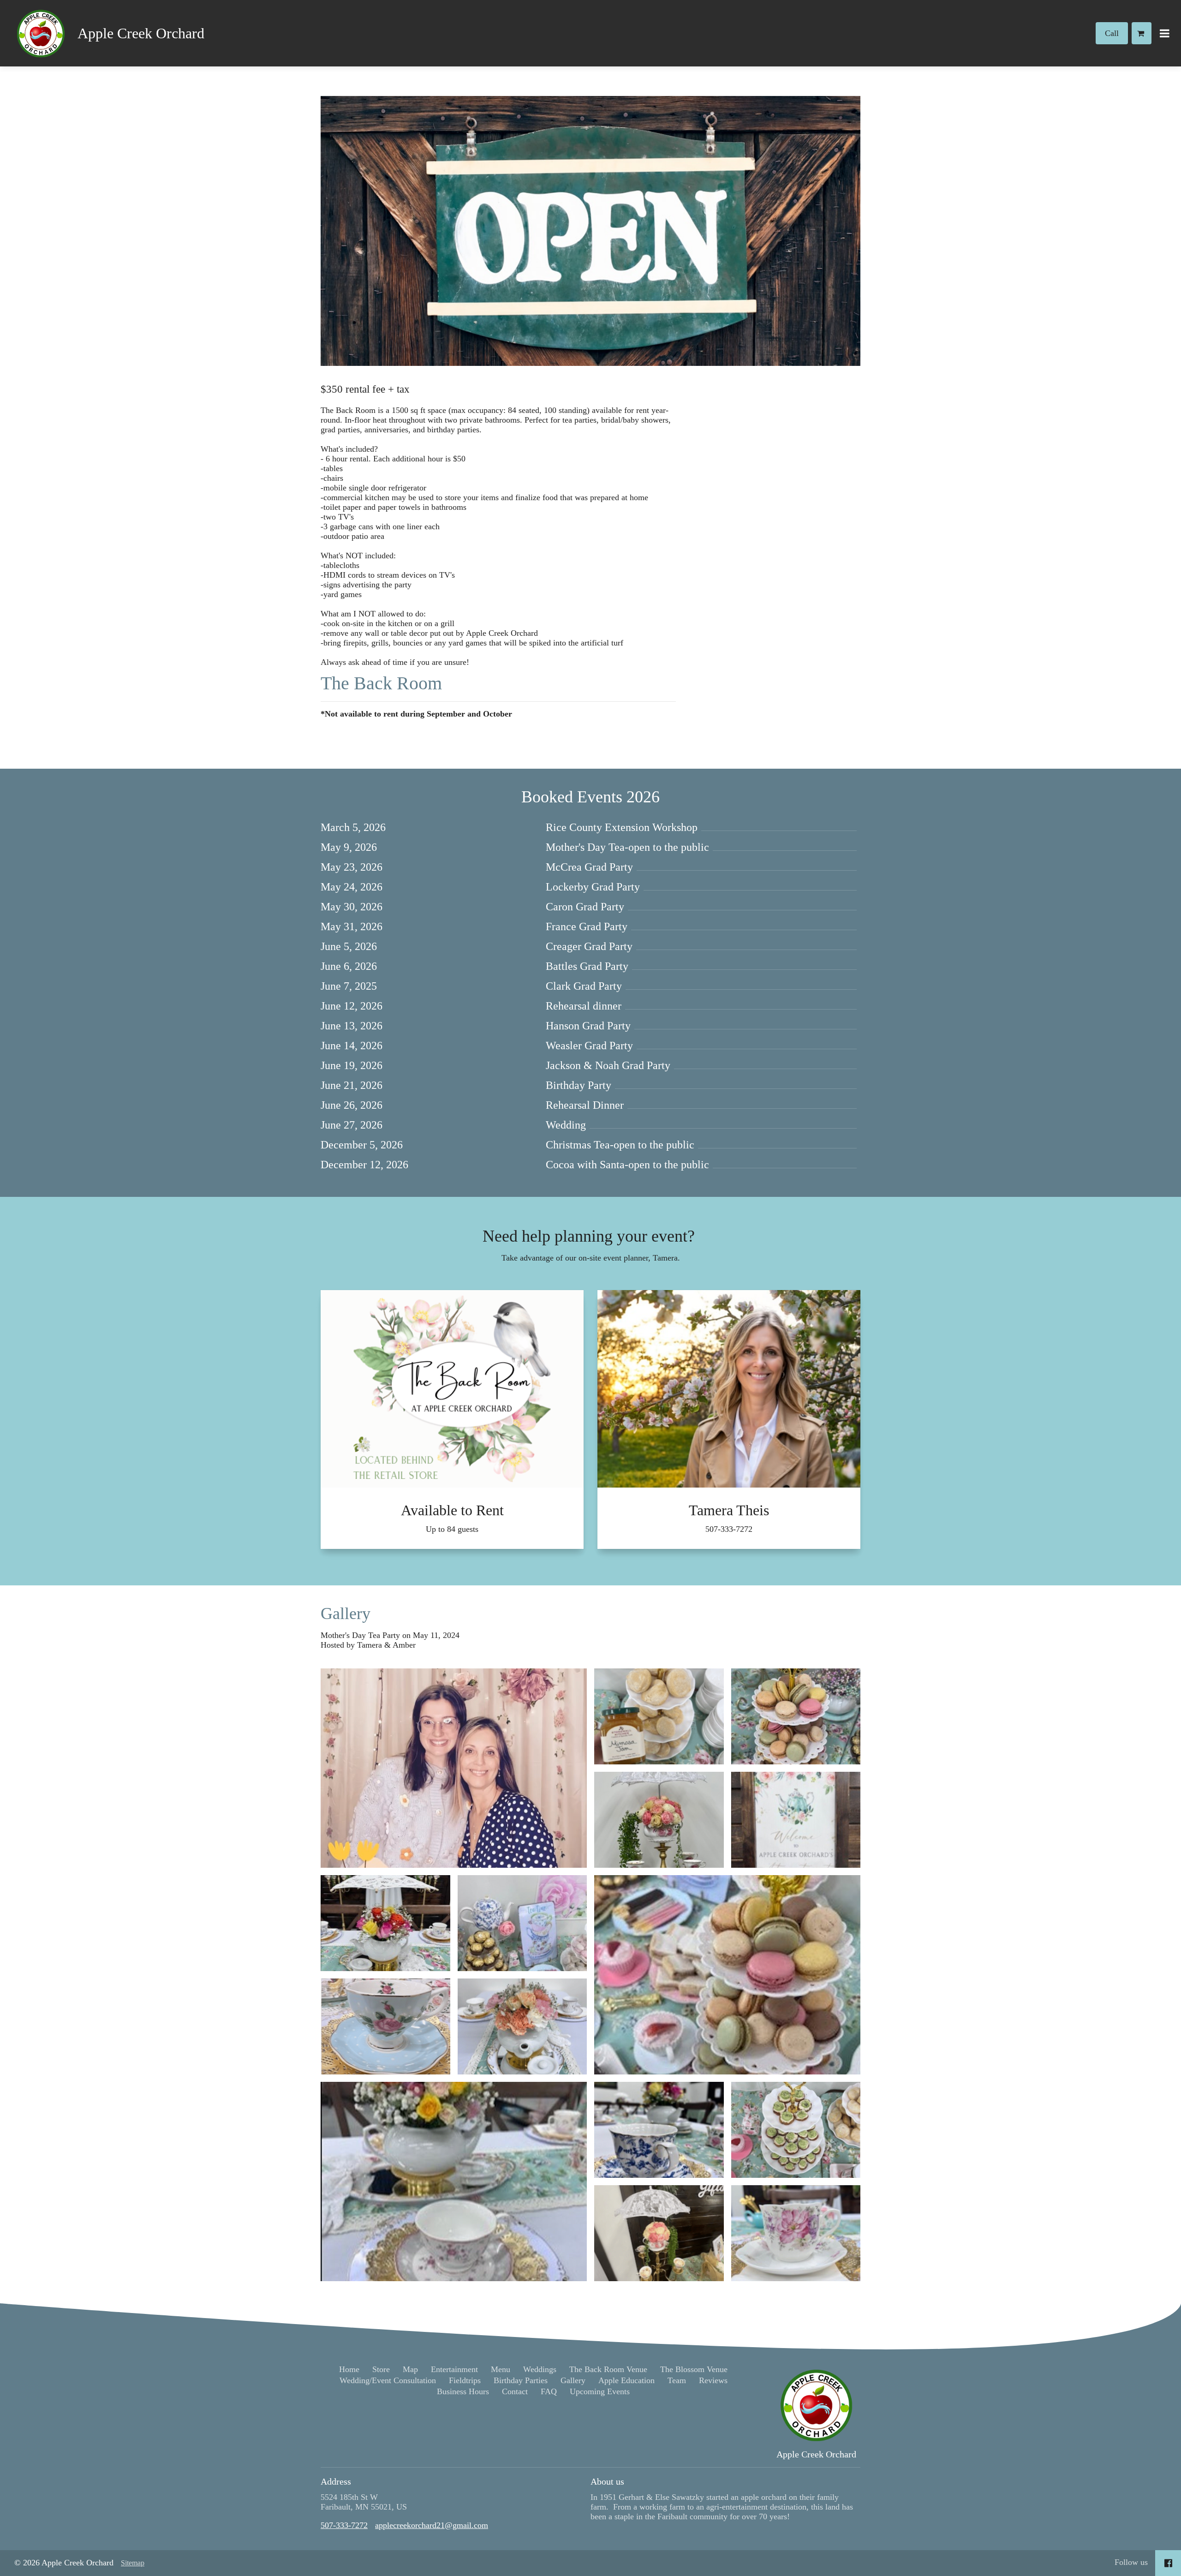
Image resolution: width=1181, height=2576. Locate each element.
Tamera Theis (729, 1510)
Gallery (346, 1614)
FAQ (549, 2391)
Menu (501, 2369)
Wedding (566, 1125)
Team (677, 2380)
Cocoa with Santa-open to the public (627, 1165)
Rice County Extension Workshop (622, 827)
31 (349, 926)
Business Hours (463, 2391)
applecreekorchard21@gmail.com (432, 2525)
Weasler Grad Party (589, 1046)
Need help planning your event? (591, 1236)
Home (349, 2369)
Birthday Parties (521, 2380)
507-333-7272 (729, 1529)
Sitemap (133, 2563)
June (331, 946)
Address (336, 2481)
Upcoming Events (600, 2391)
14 (349, 1046)
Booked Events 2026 (590, 797)
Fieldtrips (465, 2380)
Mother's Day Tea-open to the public (627, 847)
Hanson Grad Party (588, 1026)
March (335, 827)
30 (349, 907)
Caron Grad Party (585, 907)
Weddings (540, 2369)
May (331, 847)
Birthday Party (579, 1085)
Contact (515, 2391)
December (344, 1145)
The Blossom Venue (694, 2369)
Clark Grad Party (584, 986)
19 (349, 1065)
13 (349, 1026)
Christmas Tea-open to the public (620, 1145)
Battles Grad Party (587, 966)
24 (349, 887)
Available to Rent (452, 1510)
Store (381, 2369)
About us (607, 2481)
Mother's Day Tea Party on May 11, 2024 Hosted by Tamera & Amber (391, 1640)
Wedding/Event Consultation (388, 2380)
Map (410, 2369)
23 (349, 867)
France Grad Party (587, 926)
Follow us (1131, 2562)
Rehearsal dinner (584, 1006)
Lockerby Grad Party (593, 887)
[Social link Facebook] (1168, 2563)
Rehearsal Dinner (585, 1105)
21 (349, 1085)
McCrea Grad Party (589, 867)
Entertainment (454, 2369)
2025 (366, 986)
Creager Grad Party (589, 946)
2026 (375, 827)
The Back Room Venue (608, 2369)
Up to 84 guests (452, 1529)
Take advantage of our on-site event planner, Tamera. (591, 1258)
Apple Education (626, 2380)
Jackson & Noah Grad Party (608, 1065)
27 (349, 1125)
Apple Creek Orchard (141, 33)
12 (349, 1006)
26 (349, 1105)
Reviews (713, 2380)
